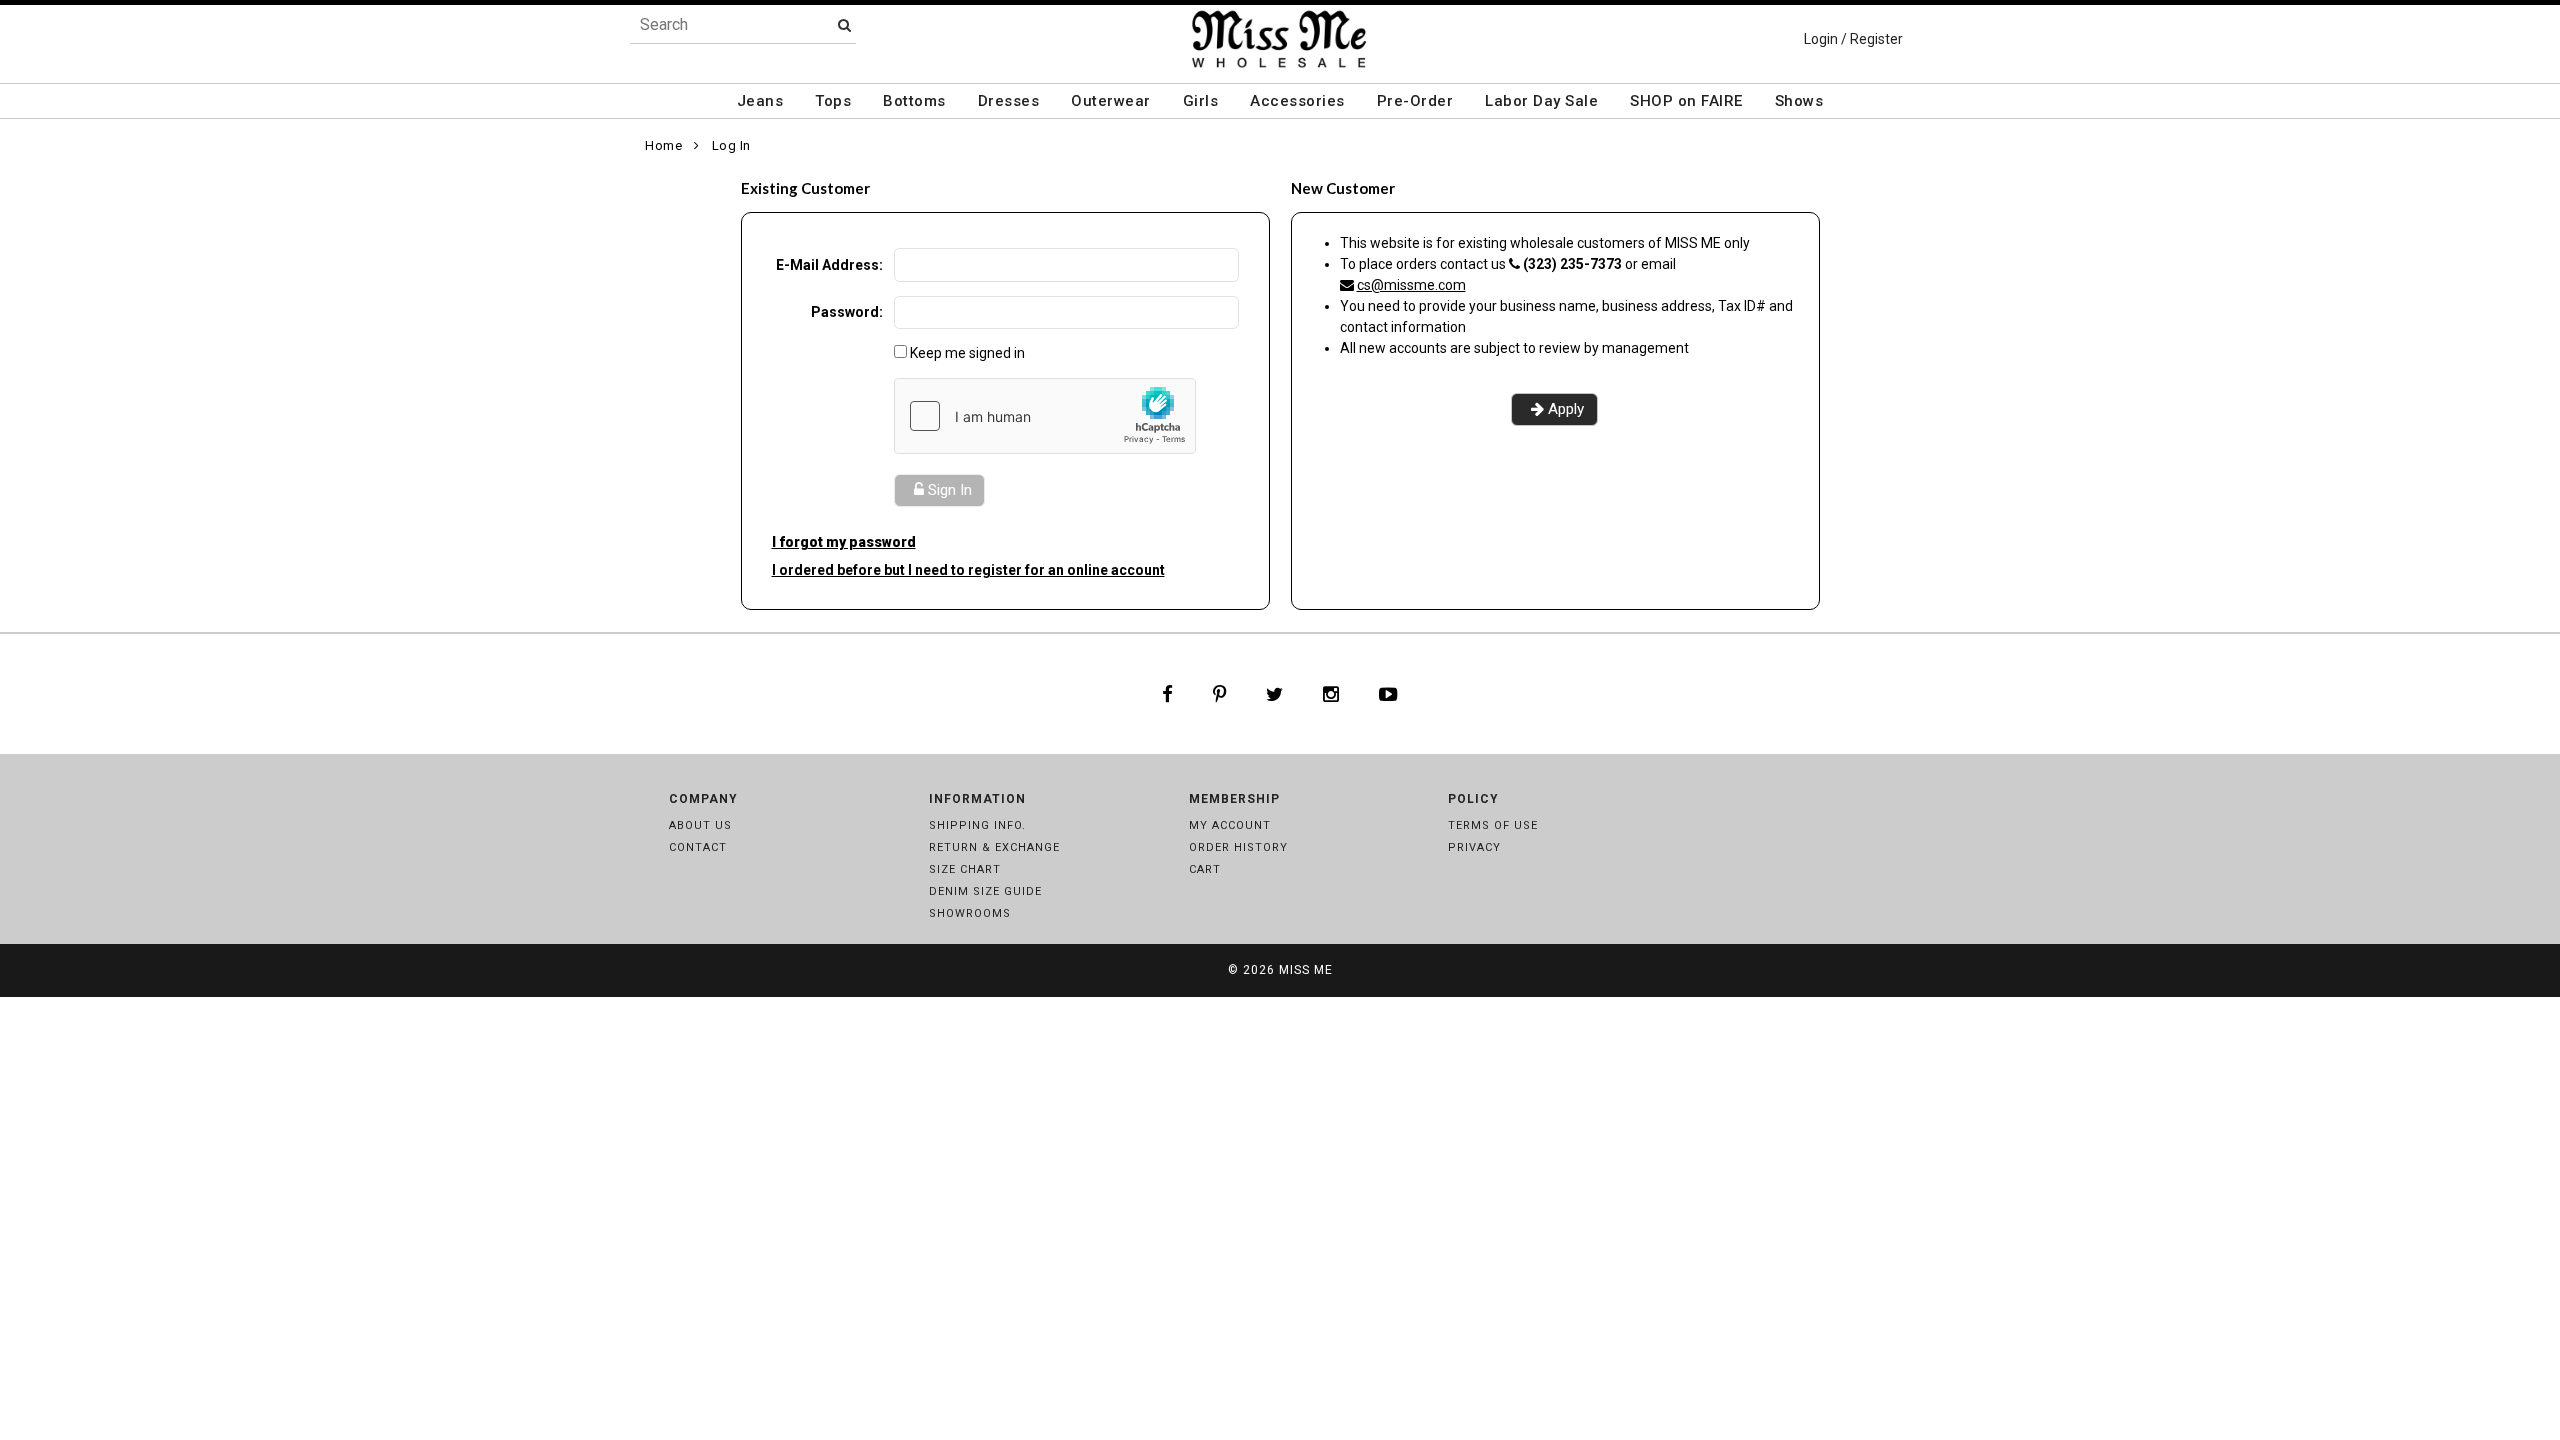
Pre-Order (1415, 101)
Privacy (1474, 847)
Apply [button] (1566, 409)
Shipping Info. (977, 825)
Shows (1799, 101)
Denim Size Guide (985, 891)
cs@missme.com (1411, 285)
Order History (1238, 847)
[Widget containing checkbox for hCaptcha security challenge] (1045, 416)
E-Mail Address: (829, 265)
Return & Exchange (994, 847)
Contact (698, 847)
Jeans (760, 101)
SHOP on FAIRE (1686, 101)
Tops (833, 101)
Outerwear (1111, 101)
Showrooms (970, 913)
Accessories (1297, 101)
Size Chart (965, 869)
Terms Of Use (1493, 825)
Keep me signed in (967, 353)
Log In (731, 145)
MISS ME (1306, 970)
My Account (1230, 825)
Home (663, 145)
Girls (1201, 101)
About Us (700, 825)
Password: (847, 312)
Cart (1205, 869)
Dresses (1009, 101)
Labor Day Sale (1541, 101)
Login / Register (1853, 39)
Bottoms (914, 101)
